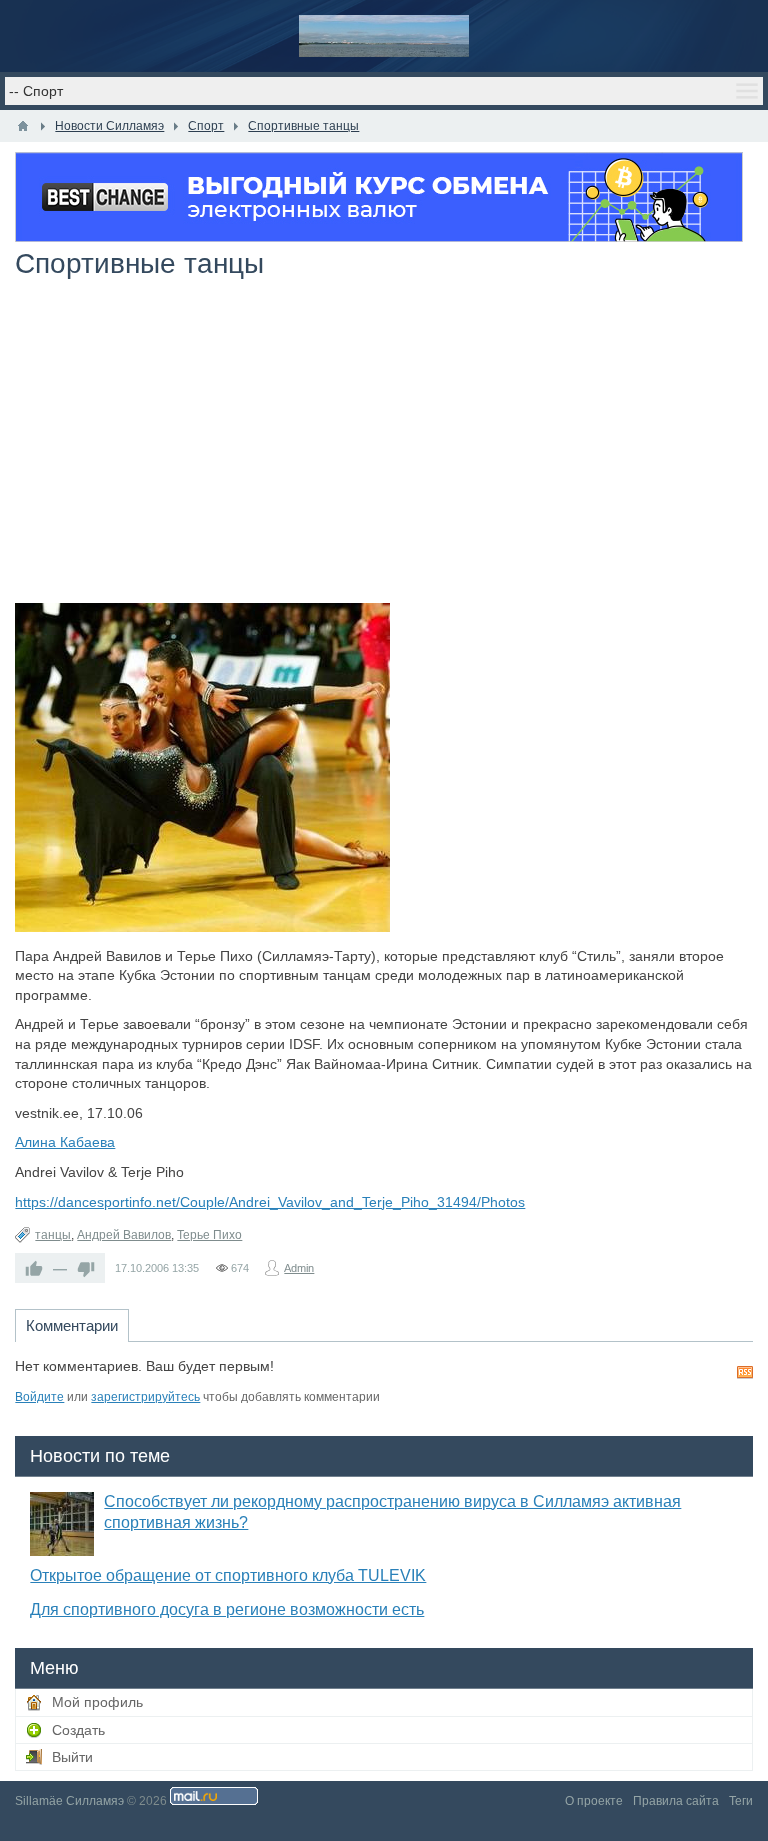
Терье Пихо (209, 1235)
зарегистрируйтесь (145, 1397)
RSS (745, 1372)
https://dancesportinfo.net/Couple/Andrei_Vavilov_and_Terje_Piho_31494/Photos (270, 1202)
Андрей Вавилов (124, 1235)
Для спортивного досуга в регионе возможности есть (227, 1609)
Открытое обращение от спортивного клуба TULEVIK (228, 1575)
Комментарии (72, 1325)
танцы (53, 1235)
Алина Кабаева (65, 1142)
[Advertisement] (383, 453)
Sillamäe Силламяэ (69, 1801)
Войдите (39, 1397)
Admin (299, 1268)
